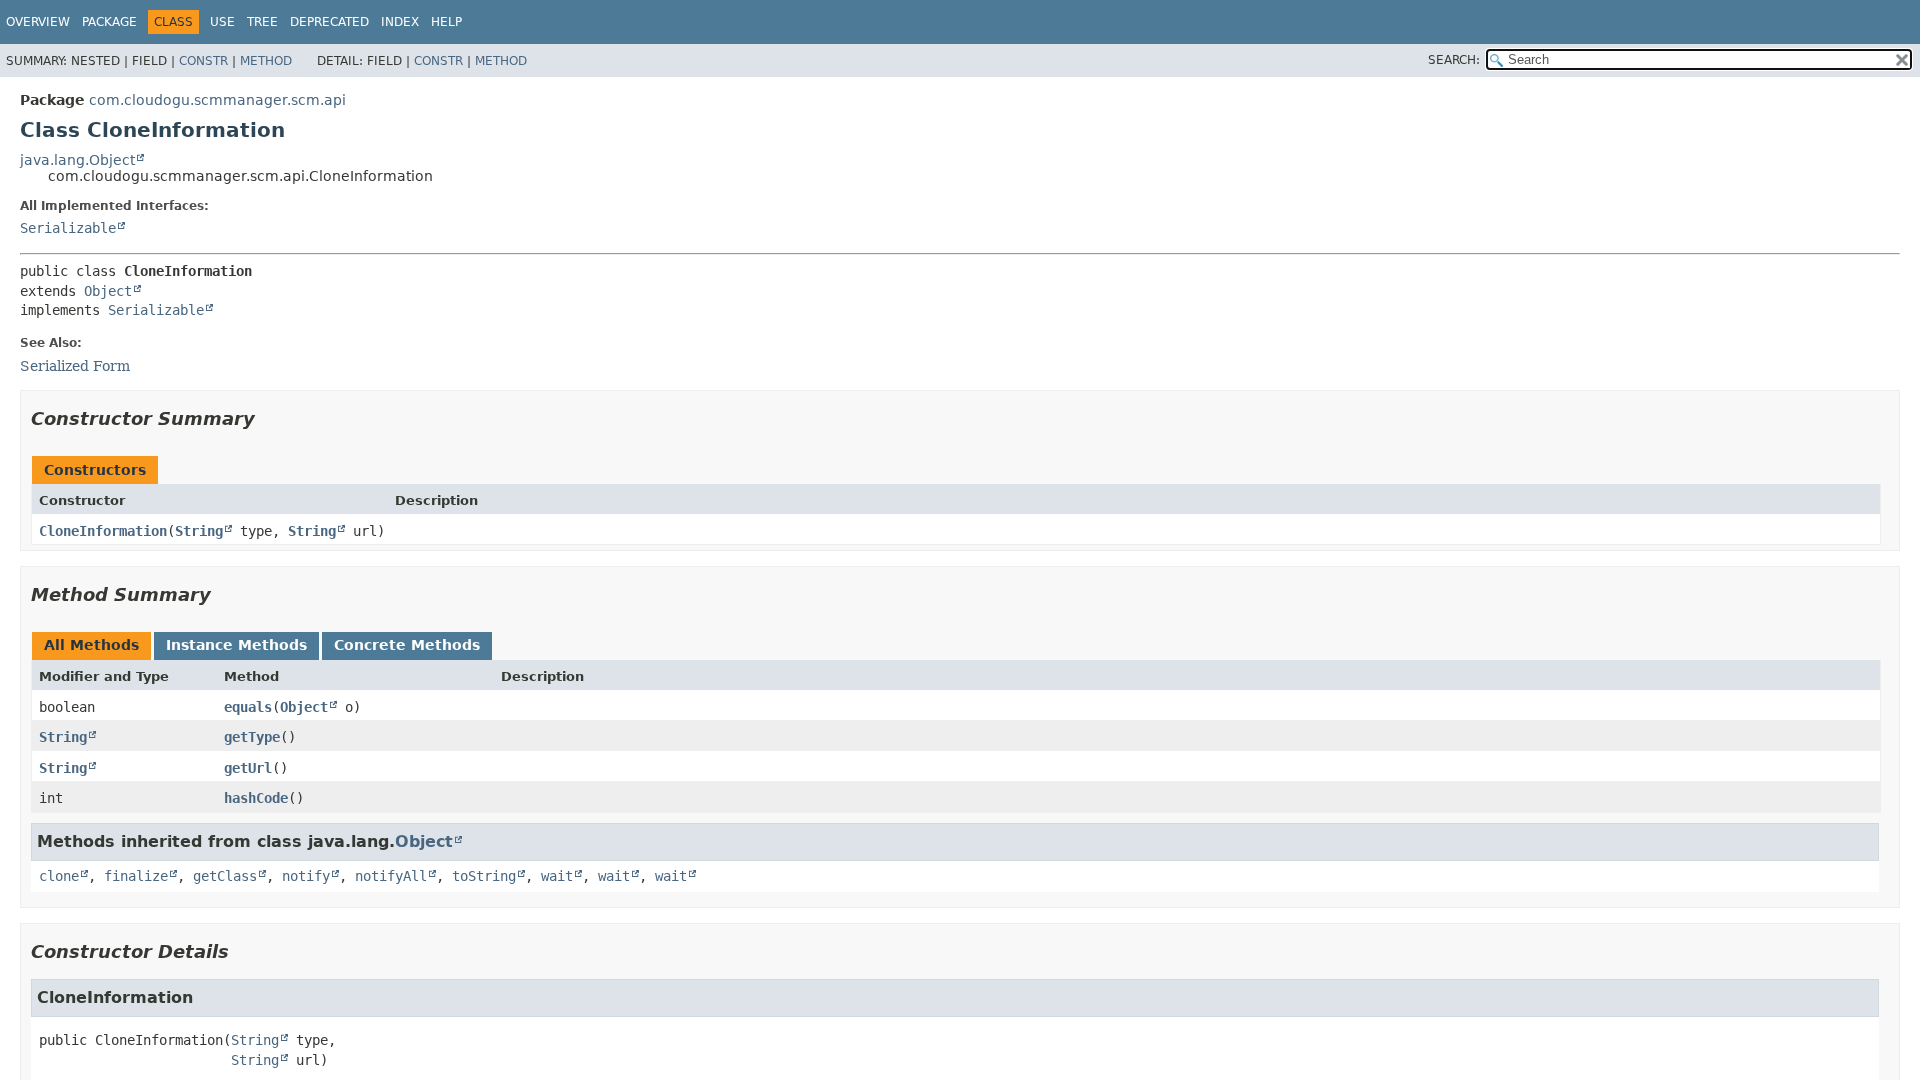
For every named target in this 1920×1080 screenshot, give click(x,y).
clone (59, 876)
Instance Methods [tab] (236, 645)
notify (306, 876)
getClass (225, 876)
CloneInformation (103, 531)
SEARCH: (1454, 60)
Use (222, 22)
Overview (38, 22)
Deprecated (329, 22)
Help (446, 22)
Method (266, 61)
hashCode (256, 798)
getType (252, 737)
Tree (262, 22)
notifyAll (391, 876)
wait (557, 876)
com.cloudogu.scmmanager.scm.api (217, 100)
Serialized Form (75, 366)
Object (108, 291)
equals (248, 707)
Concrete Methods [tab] (407, 645)
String (199, 531)
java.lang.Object (77, 160)
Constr (203, 61)
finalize (136, 876)
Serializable (68, 228)
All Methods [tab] (91, 645)
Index (400, 22)
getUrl (248, 768)
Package (109, 22)
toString (484, 876)
